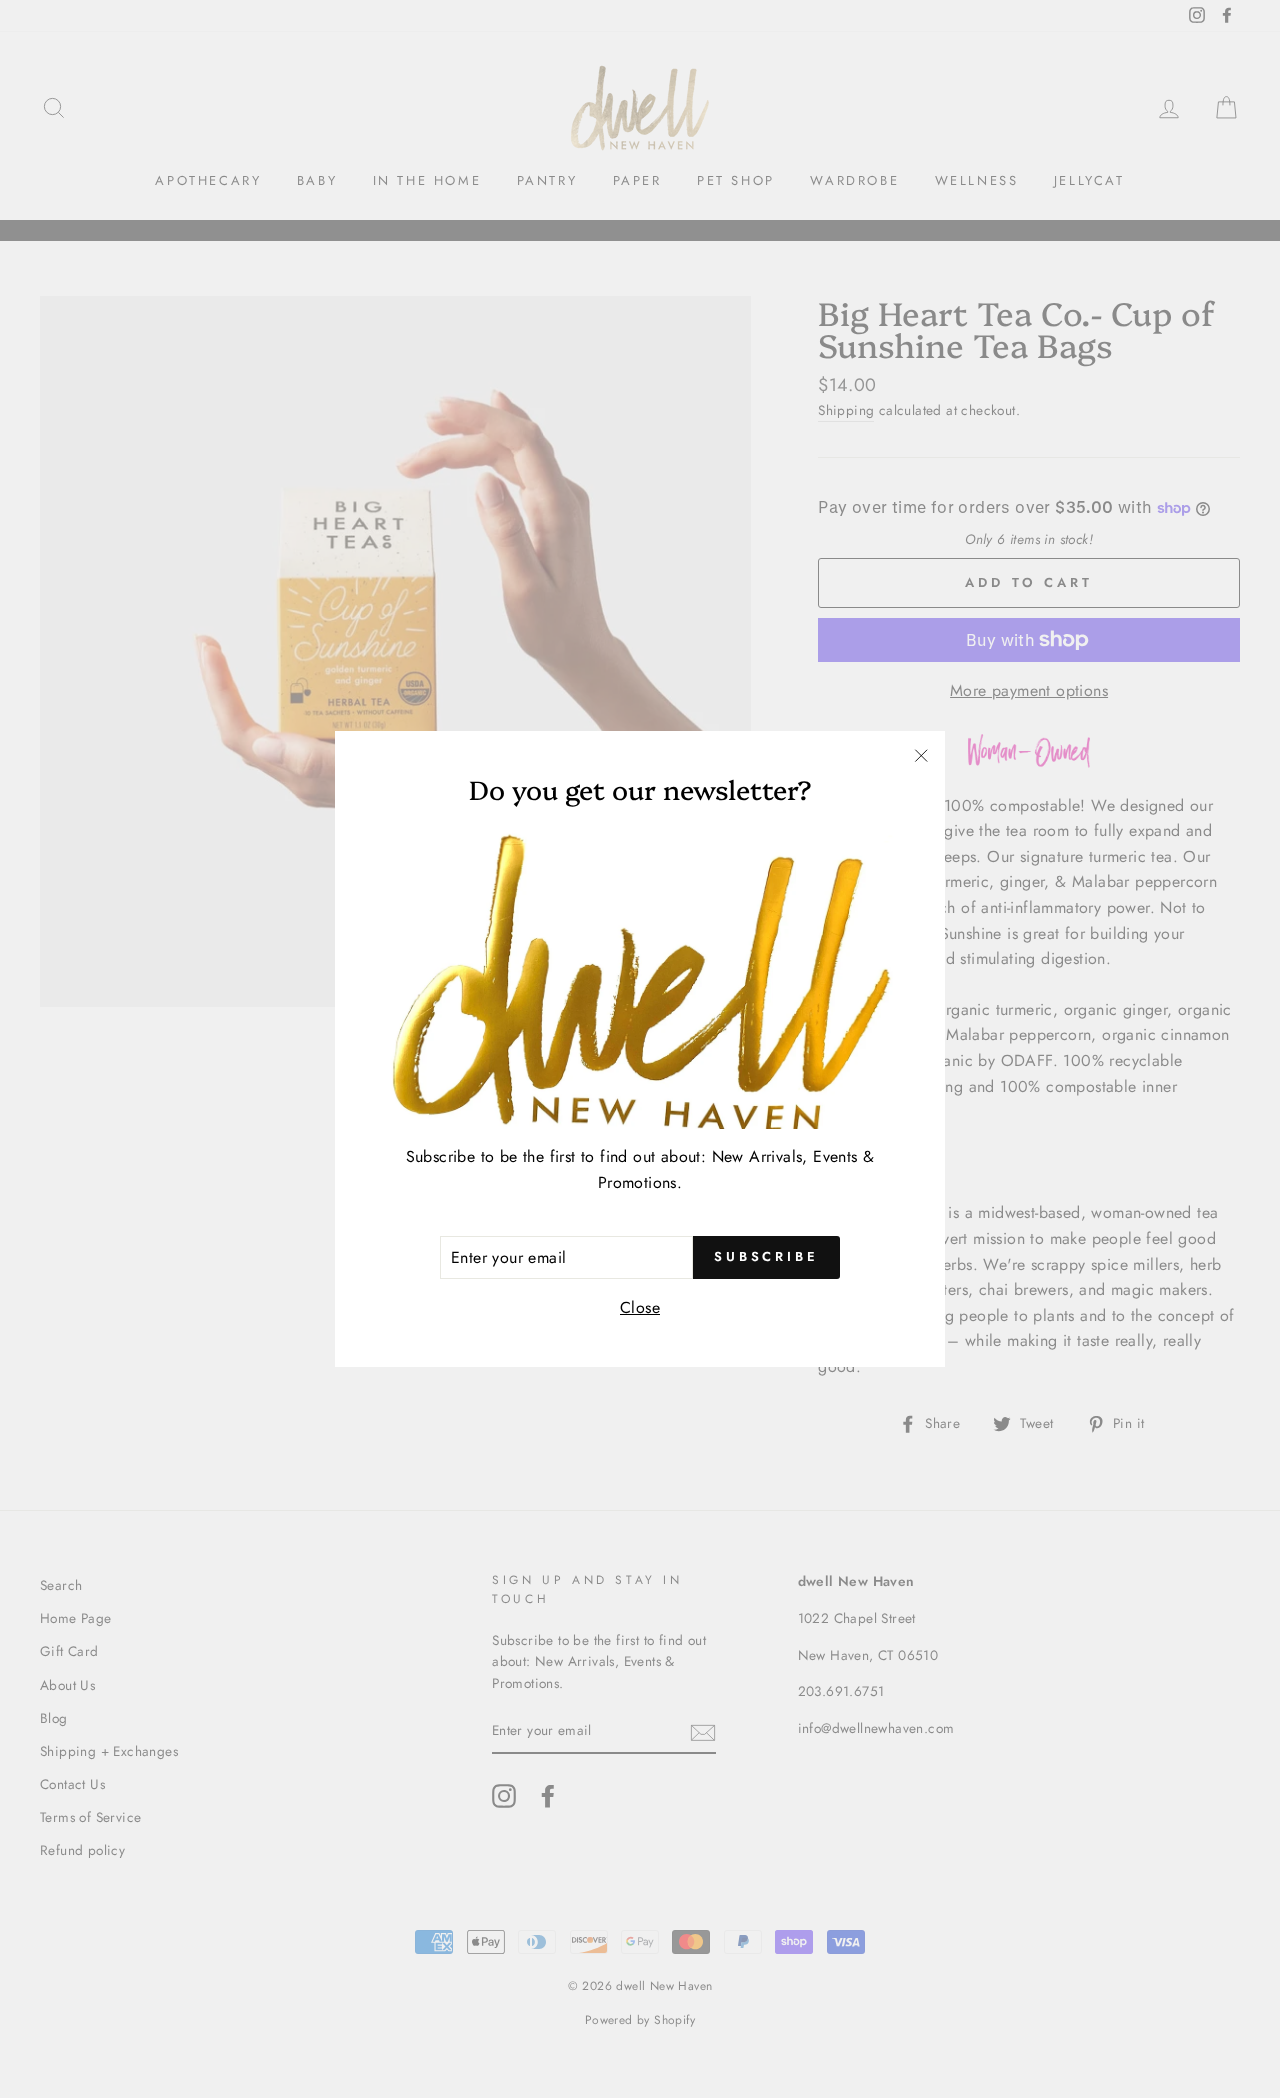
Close (640, 1307)
